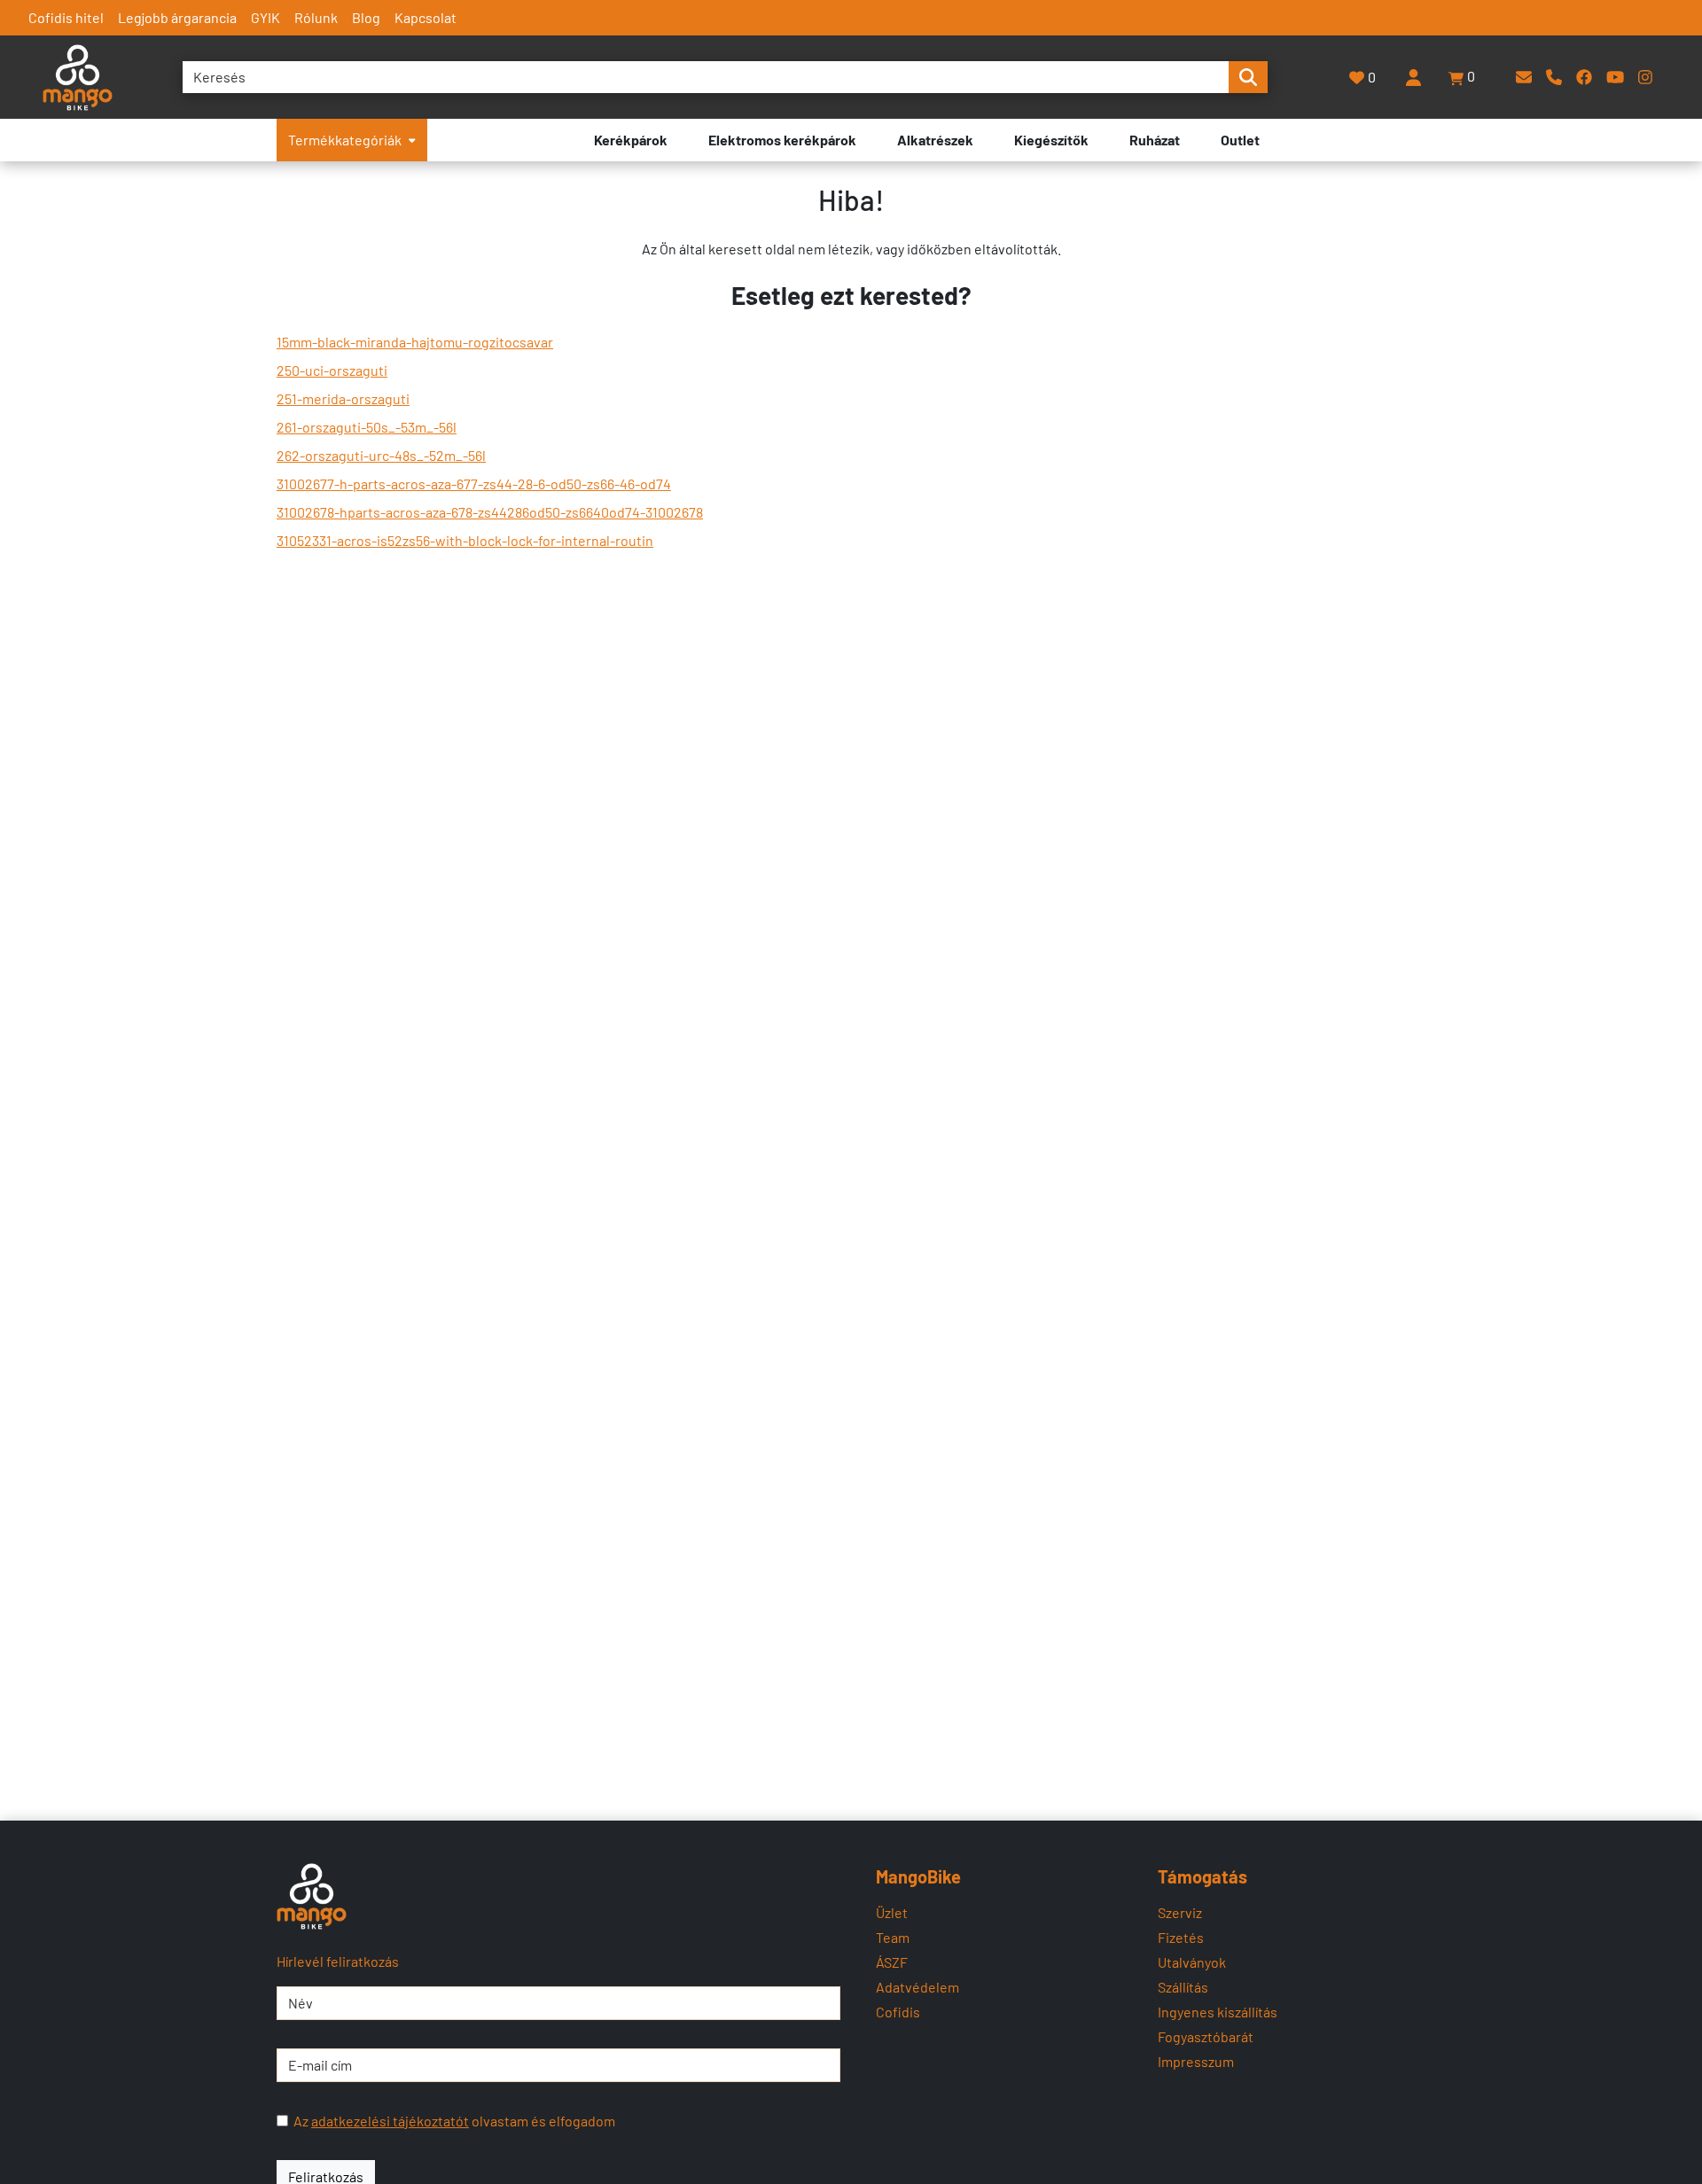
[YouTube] (1615, 77)
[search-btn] (1248, 77)
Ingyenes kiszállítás (1218, 2012)
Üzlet (892, 1912)
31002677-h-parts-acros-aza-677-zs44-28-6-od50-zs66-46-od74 (474, 484)
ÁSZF (892, 1962)
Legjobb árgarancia (177, 17)
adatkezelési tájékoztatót (390, 2121)
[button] (1463, 77)
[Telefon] (1554, 77)
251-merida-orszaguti (343, 398)
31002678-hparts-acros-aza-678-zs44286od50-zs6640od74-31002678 (490, 512)
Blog (366, 17)
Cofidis (898, 2012)
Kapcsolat (425, 17)
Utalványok (1192, 1962)
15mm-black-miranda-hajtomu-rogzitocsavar (415, 342)
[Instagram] (1645, 77)
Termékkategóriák (345, 140)
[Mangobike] (312, 1896)
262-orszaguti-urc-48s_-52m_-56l (381, 455)
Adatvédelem (917, 1987)
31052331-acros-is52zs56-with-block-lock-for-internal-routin (465, 540)
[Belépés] (1413, 77)
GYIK (265, 17)
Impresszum (1196, 2061)
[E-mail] (1524, 77)
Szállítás (1183, 1987)
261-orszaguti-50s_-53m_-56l (367, 427)
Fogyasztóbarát (1206, 2036)
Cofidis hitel (66, 17)
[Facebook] (1584, 77)
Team (893, 1937)
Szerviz (1180, 1912)
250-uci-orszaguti (332, 370)
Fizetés (1181, 1937)
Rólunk (316, 17)
